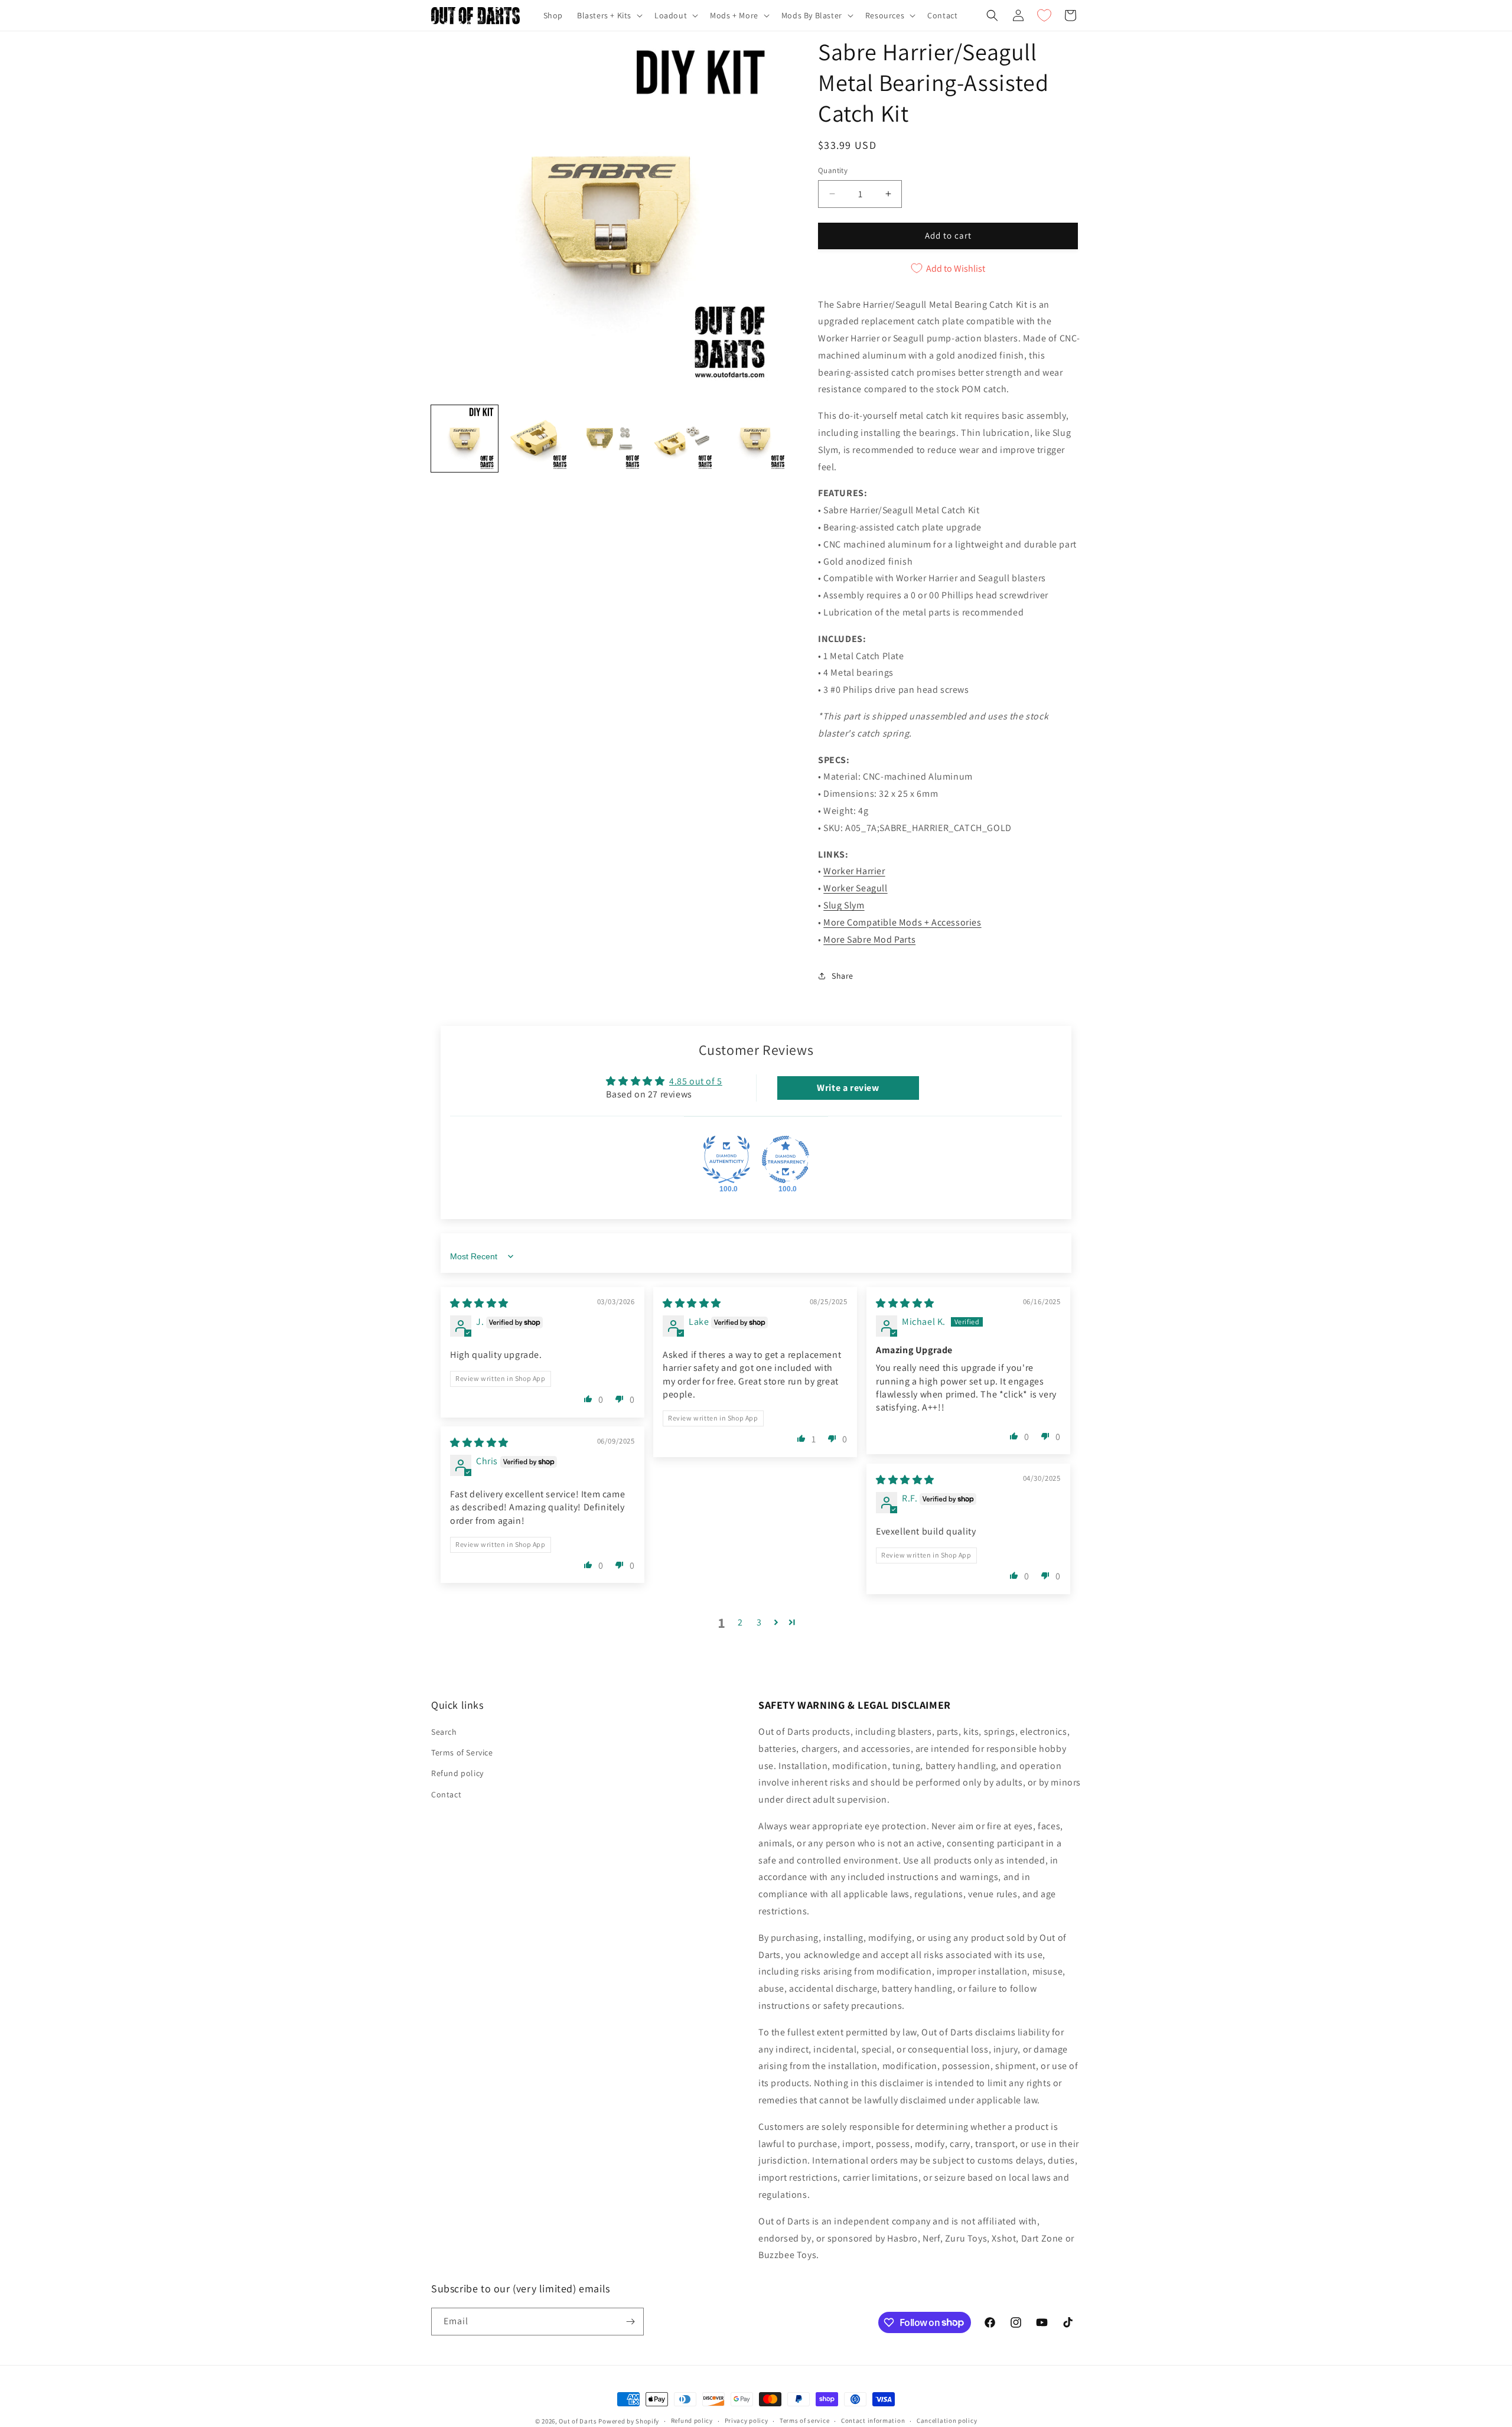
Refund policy (457, 1773)
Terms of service (804, 2421)
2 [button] (740, 1622)
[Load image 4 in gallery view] (682, 439)
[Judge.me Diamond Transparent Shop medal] (786, 1159)
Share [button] (843, 976)
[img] (479, 1303)
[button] (609, 15)
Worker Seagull (855, 888)
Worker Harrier (854, 871)
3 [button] (759, 1622)
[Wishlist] (1044, 15)
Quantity (833, 170)
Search (444, 1732)
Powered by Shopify (629, 2421)
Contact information (873, 2421)
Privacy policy (747, 2421)
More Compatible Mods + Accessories (902, 922)
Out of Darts (578, 2421)
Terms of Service (462, 1752)
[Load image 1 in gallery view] (465, 439)
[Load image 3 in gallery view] (610, 439)
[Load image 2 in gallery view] (537, 439)
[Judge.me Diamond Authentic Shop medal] (726, 1159)
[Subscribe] (630, 2322)
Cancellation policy (947, 2421)
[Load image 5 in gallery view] (755, 439)
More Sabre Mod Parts (869, 939)
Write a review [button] (848, 1088)
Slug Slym (844, 905)
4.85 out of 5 (696, 1081)
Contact (446, 1794)
